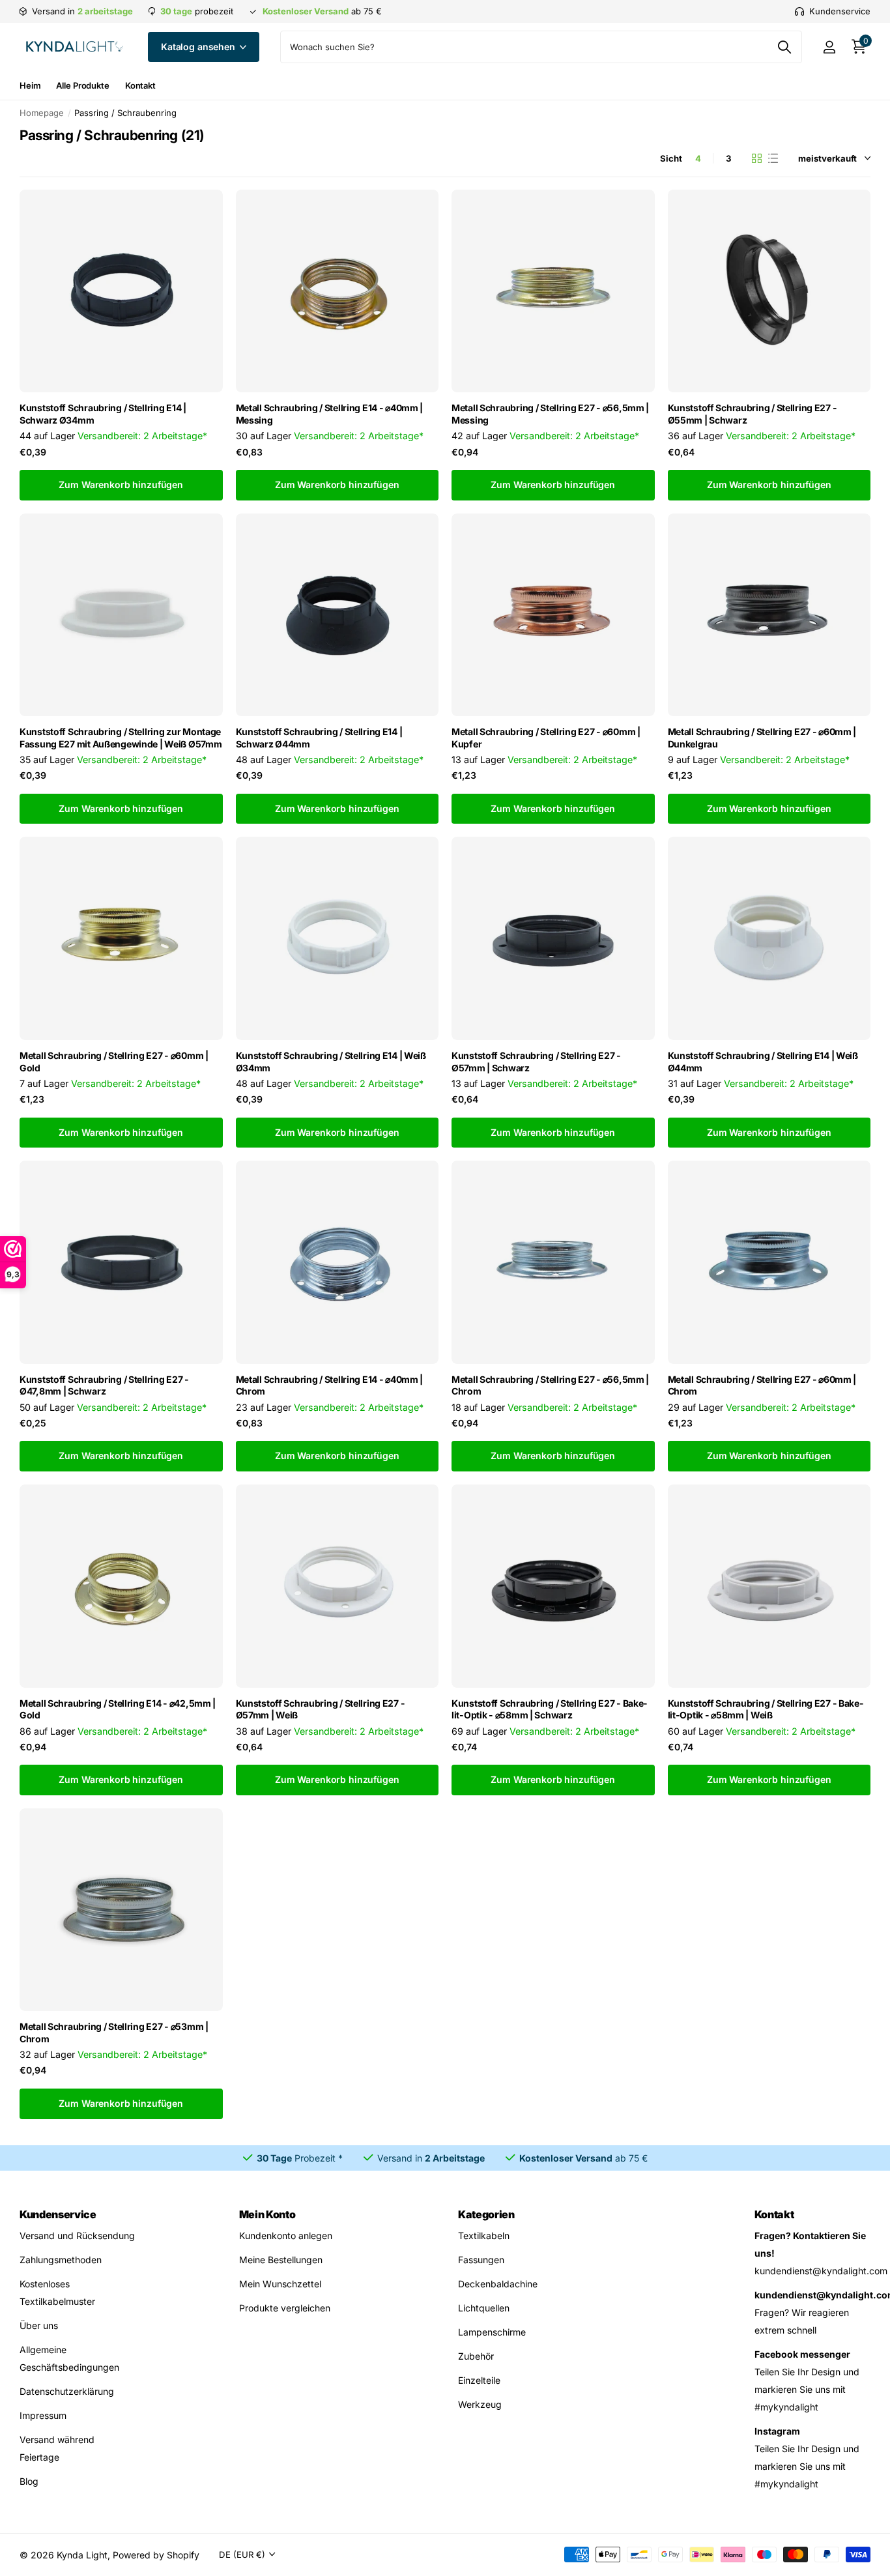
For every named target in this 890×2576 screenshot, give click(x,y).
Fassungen (481, 2260)
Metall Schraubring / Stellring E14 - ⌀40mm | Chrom (330, 1385)
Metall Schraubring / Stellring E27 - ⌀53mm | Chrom (114, 2033)
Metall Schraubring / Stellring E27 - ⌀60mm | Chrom (762, 1385)
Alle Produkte (82, 85)
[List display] (773, 158)
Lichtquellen (484, 2308)
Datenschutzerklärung (67, 2391)
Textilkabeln (484, 2236)
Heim (30, 85)
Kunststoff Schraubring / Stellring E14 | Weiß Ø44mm (763, 1062)
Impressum (43, 2415)
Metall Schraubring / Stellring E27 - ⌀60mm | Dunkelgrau (762, 738)
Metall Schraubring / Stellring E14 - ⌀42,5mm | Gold (118, 1709)
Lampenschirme (492, 2332)
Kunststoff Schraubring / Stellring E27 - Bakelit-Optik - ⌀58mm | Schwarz (549, 1709)
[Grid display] (757, 158)
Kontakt (140, 85)
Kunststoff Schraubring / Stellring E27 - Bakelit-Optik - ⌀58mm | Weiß (766, 1709)
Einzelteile (479, 2380)
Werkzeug (480, 2404)
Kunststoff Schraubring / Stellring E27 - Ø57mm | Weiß (321, 1709)
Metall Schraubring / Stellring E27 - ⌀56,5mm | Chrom (550, 1385)
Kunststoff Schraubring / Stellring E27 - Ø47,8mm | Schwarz (104, 1385)
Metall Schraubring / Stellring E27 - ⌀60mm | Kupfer (546, 738)
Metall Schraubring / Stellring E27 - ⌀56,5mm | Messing (550, 414)
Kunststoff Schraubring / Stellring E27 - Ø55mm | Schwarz (753, 414)
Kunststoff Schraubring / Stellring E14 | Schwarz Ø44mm (319, 738)
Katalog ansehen (199, 47)
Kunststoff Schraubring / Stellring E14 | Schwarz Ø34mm (103, 414)
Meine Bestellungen (281, 2260)
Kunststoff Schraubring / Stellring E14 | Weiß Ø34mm (331, 1062)
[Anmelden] (829, 47)
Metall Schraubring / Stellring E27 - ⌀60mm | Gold (114, 1062)
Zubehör (476, 2356)
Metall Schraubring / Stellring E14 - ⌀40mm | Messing (330, 414)
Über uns (39, 2325)
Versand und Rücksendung (77, 2236)
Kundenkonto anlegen (286, 2236)
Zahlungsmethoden (61, 2260)
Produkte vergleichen (285, 2308)
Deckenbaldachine (498, 2284)
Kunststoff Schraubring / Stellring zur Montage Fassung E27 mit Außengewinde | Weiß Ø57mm (121, 738)
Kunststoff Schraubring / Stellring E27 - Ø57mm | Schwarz (536, 1062)
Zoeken (784, 47)
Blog (29, 2481)
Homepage (42, 113)
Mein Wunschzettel (280, 2284)
